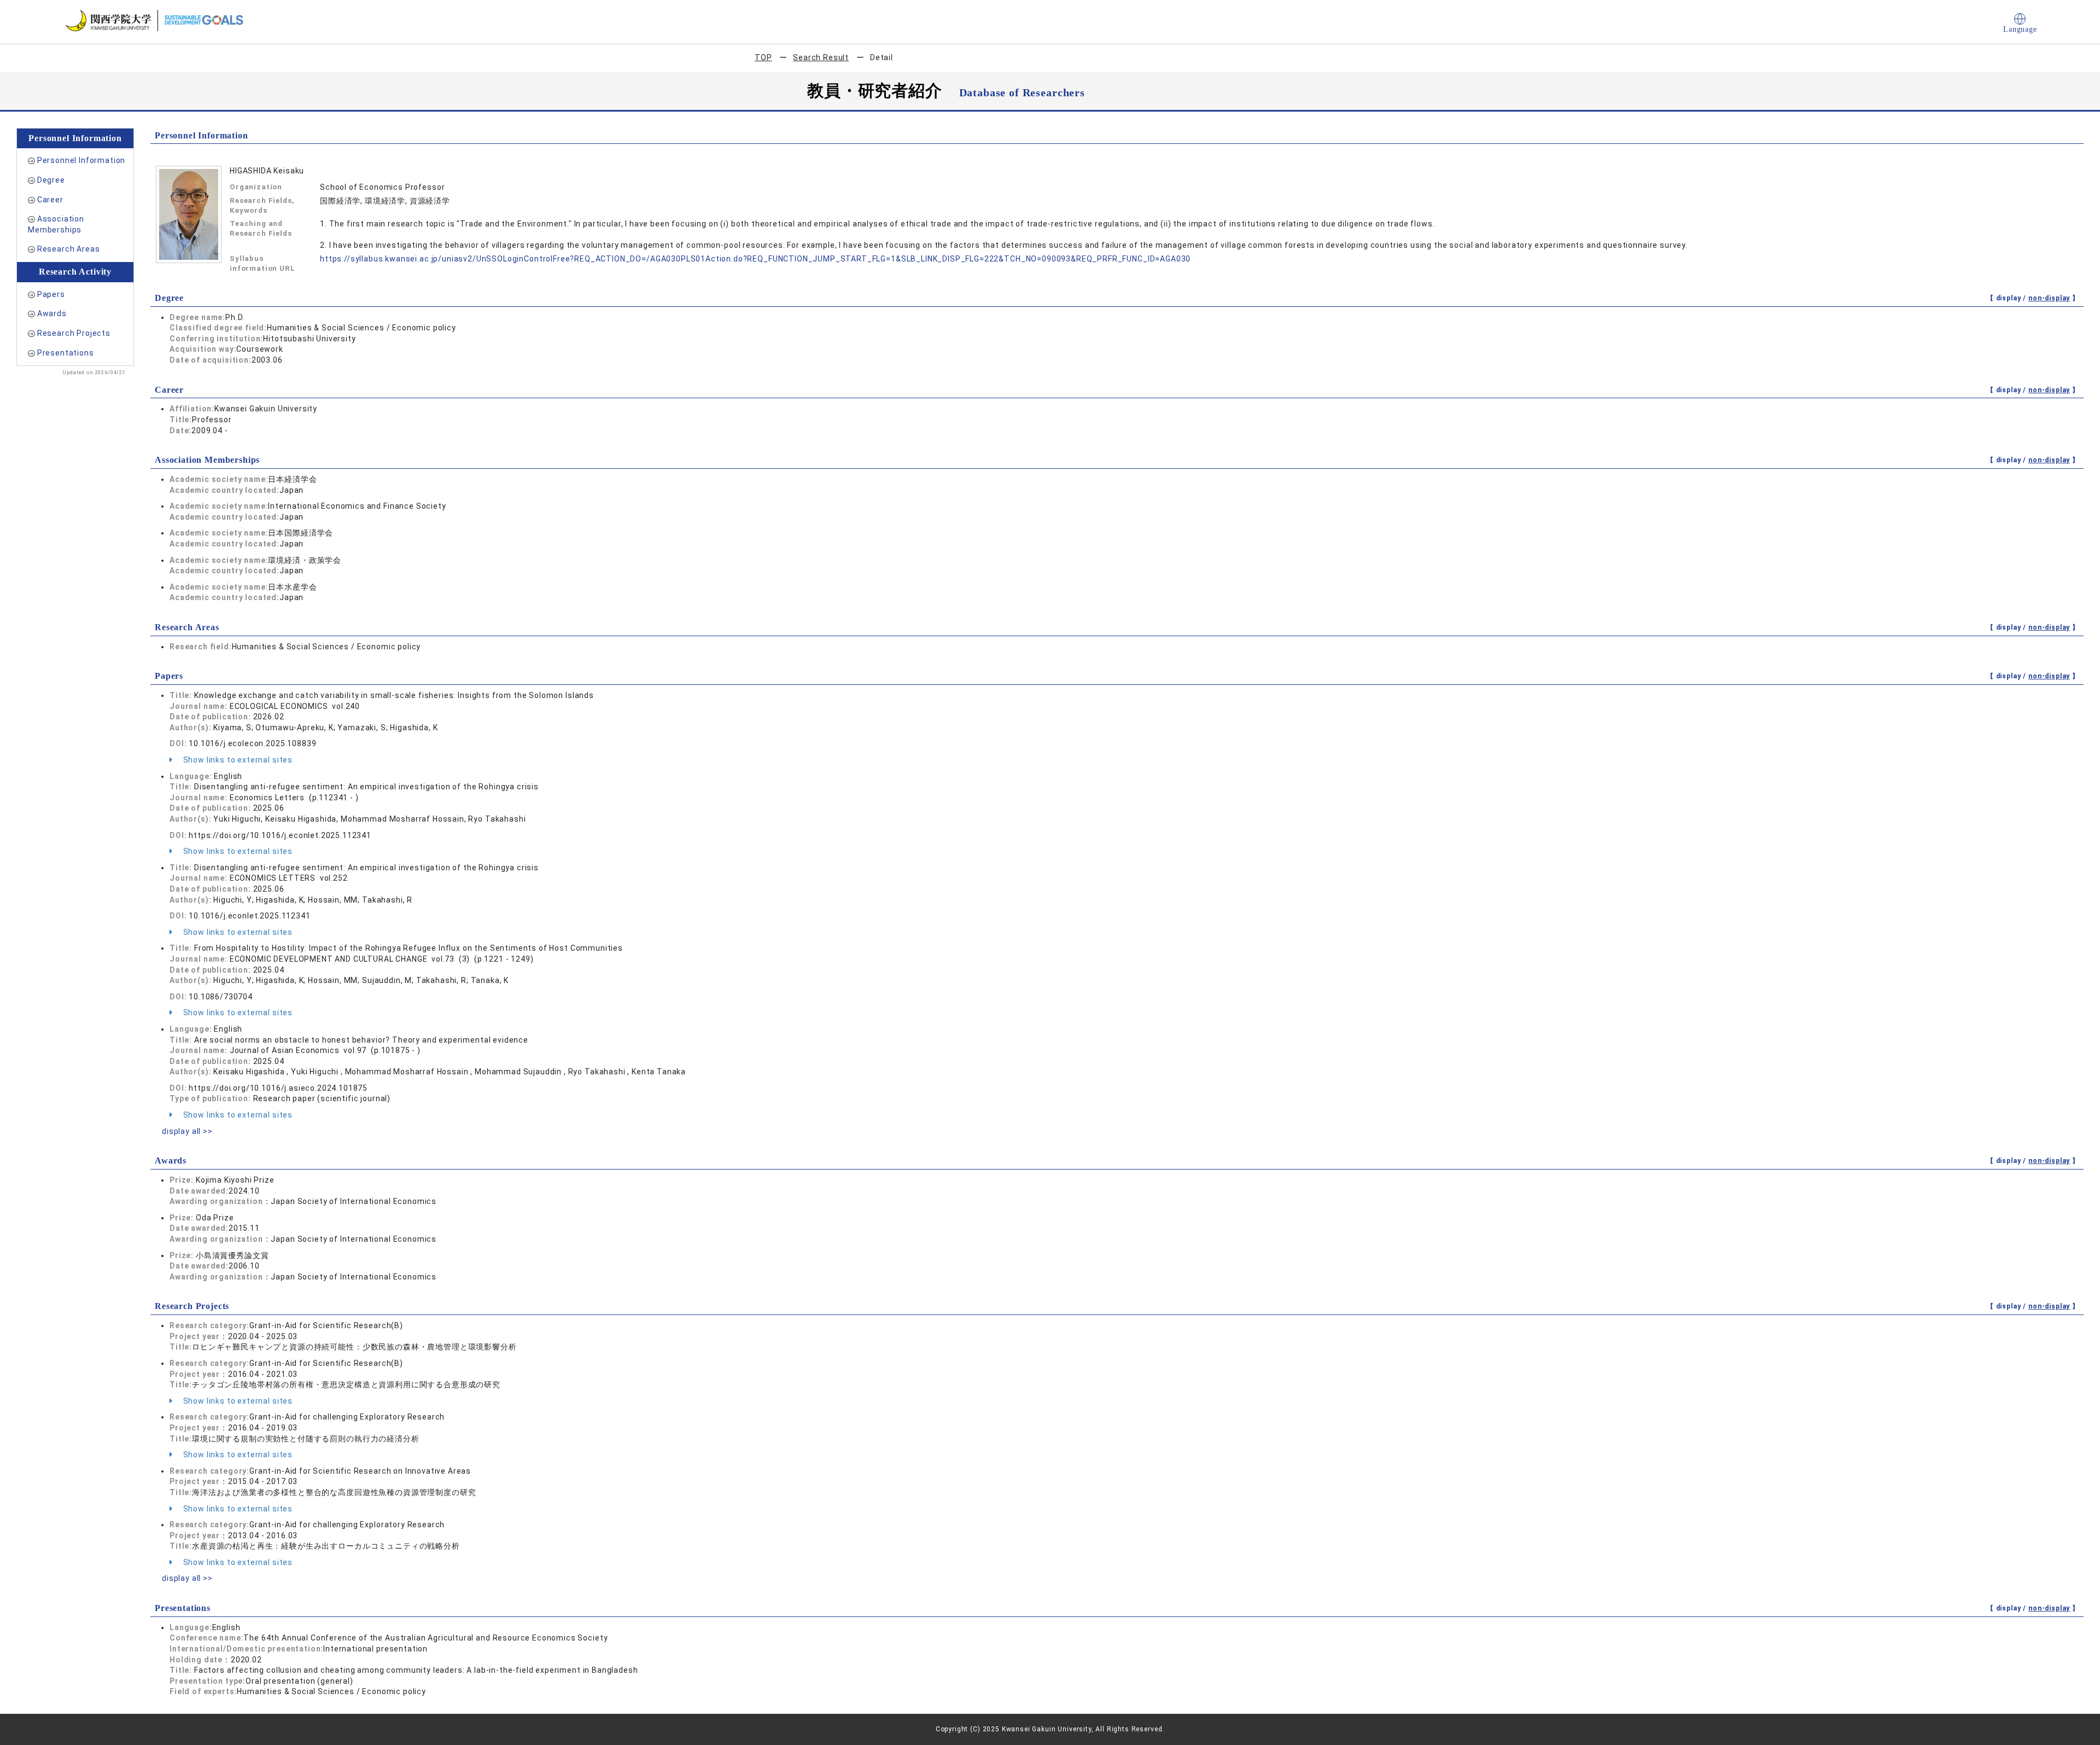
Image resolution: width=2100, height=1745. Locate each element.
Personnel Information (81, 160)
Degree (51, 180)
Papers (51, 294)
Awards (52, 313)
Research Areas (69, 249)
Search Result (821, 57)
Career (50, 200)
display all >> (187, 1131)
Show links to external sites (237, 760)
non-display (2049, 298)
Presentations (66, 353)
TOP (763, 57)
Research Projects (74, 333)
